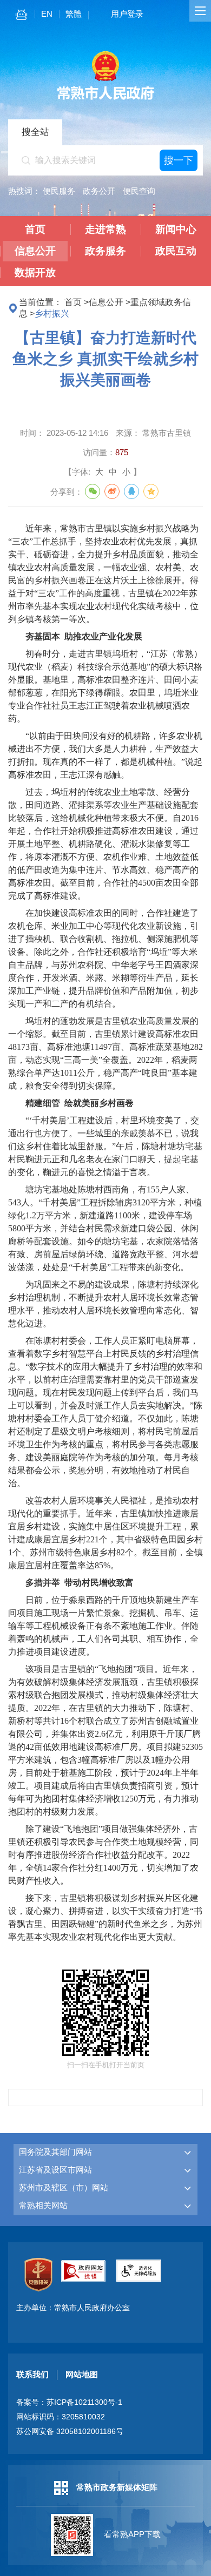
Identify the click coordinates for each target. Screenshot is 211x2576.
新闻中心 (176, 229)
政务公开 (99, 191)
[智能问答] (21, 16)
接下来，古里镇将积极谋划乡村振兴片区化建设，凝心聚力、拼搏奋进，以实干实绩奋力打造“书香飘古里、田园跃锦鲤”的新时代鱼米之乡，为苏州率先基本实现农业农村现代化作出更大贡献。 (105, 1917)
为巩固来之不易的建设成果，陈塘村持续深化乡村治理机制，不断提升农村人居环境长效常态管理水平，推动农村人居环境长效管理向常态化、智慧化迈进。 (103, 1304)
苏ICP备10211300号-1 (84, 2402)
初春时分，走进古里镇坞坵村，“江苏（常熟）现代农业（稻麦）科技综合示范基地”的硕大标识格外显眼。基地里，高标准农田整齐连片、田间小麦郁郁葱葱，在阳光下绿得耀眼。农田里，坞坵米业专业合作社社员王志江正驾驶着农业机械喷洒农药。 (105, 686)
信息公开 (35, 251)
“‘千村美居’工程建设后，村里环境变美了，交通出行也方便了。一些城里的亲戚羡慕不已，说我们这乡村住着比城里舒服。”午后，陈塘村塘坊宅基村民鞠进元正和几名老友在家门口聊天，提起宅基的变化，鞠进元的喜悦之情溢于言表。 (105, 1146)
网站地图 (82, 2374)
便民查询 (139, 191)
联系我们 (32, 2374)
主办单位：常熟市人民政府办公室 (73, 2308)
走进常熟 (105, 229)
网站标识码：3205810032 (61, 2417)
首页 (35, 229)
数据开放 (35, 272)
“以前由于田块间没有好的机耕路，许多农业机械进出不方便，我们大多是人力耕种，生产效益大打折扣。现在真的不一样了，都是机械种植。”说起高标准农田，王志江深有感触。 (105, 755)
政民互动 (176, 251)
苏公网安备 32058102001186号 (70, 2432)
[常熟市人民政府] (105, 99)
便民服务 (59, 191)
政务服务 (105, 251)
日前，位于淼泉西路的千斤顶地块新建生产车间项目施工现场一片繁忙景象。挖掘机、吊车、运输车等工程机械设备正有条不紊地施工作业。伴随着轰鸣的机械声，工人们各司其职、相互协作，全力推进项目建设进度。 (103, 1626)
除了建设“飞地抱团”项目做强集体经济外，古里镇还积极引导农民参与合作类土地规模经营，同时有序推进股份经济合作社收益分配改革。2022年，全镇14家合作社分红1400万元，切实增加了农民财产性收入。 (103, 1855)
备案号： (69, 2402)
